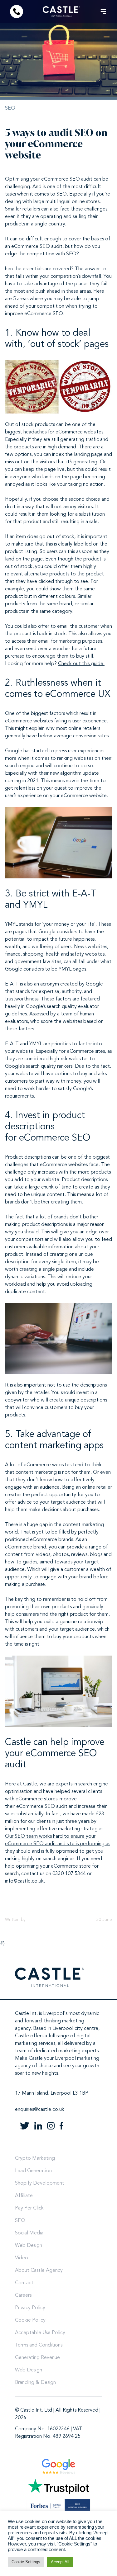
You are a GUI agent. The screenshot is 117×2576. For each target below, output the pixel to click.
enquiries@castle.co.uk (40, 2110)
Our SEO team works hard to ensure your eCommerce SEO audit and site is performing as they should (58, 1844)
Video (22, 2258)
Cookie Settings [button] (26, 2562)
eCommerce (55, 179)
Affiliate (24, 2196)
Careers (23, 2295)
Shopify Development (40, 2183)
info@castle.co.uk (24, 1881)
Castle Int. (26, 2014)
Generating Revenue (37, 2358)
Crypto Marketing (35, 2158)
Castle (22, 2036)
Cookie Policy (30, 2320)
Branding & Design (35, 2383)
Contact (24, 2283)
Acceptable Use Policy (40, 2333)
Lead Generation (33, 2171)
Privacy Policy (30, 2308)
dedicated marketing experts (66, 2051)
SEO (10, 108)
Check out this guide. (81, 664)
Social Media (29, 2233)
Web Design (29, 2246)
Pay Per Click (29, 2208)
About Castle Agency (39, 2271)
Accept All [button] (60, 2562)
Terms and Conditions (39, 2345)
